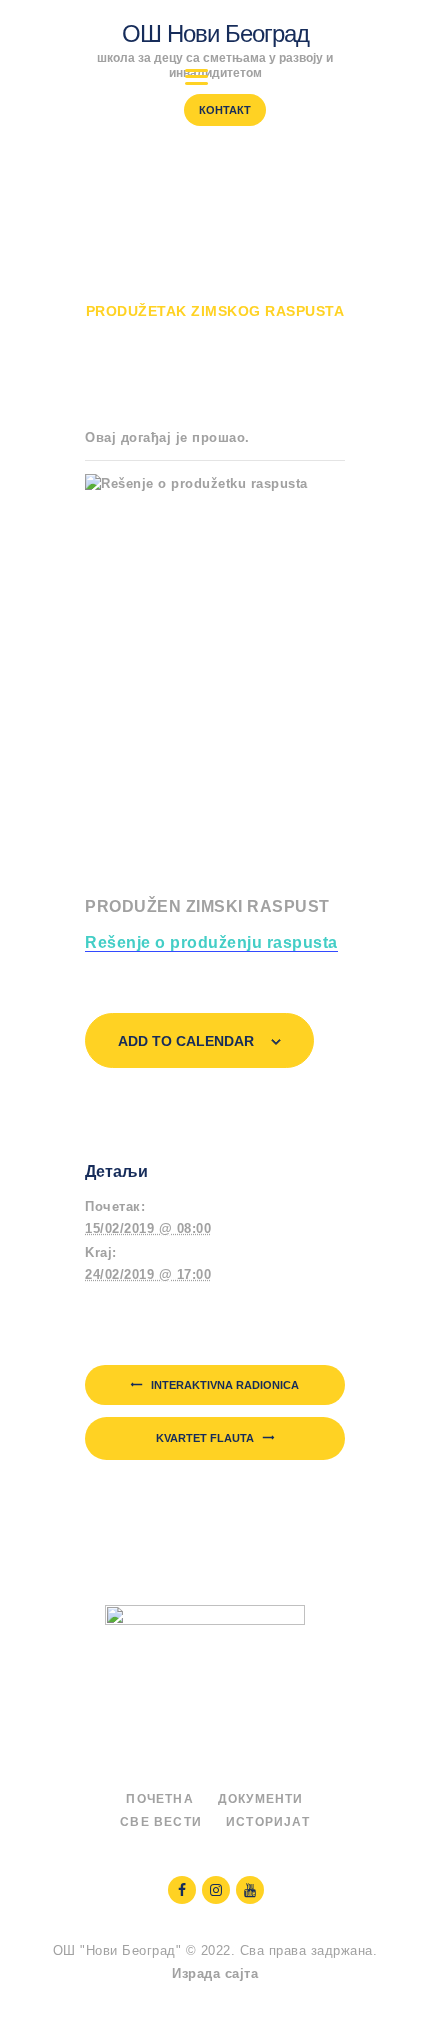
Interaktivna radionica (223, 1385)
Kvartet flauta (206, 1438)
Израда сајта (215, 1973)
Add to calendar (186, 1041)
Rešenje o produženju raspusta (211, 942)
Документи (261, 1799)
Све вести (161, 1822)
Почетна (149, 292)
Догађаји (251, 292)
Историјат (268, 1822)
